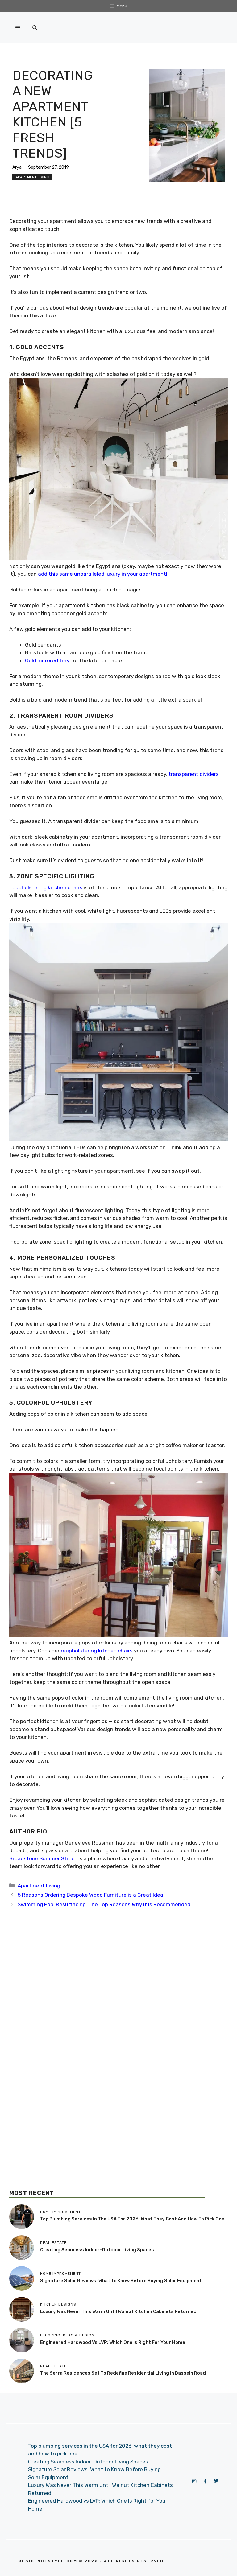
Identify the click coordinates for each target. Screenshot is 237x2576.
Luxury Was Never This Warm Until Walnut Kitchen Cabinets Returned (118, 2311)
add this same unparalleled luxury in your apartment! (103, 574)
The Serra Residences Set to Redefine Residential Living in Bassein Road (123, 2373)
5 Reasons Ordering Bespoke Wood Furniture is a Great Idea (90, 1895)
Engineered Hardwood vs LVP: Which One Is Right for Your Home (113, 2342)
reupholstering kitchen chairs (97, 1651)
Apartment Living (32, 177)
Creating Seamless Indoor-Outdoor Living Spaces (97, 2250)
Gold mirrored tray (47, 660)
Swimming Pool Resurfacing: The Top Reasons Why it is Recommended (104, 1904)
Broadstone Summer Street (43, 1858)
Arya (17, 167)
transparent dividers (194, 774)
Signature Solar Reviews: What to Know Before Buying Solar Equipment (121, 2281)
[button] (35, 28)
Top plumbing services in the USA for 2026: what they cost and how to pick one (132, 2219)
